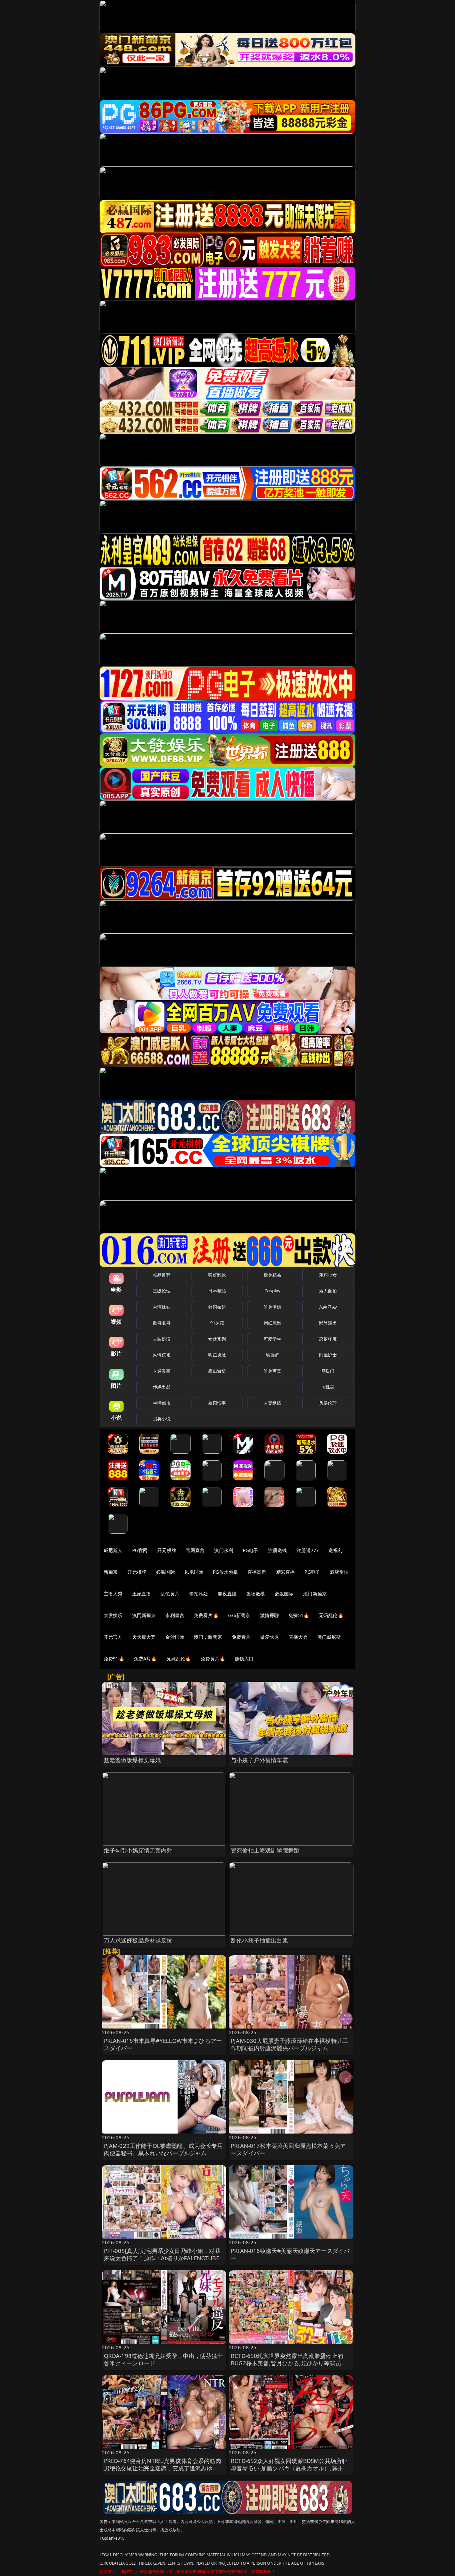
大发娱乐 (113, 1615)
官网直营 (195, 1550)
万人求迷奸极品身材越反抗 (138, 1940)
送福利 (335, 1550)
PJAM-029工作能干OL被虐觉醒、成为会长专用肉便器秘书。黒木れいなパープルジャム (163, 2149)
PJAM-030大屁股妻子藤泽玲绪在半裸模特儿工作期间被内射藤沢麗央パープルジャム (289, 2044)
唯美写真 (273, 1371)
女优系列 (217, 1339)
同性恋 (328, 1387)
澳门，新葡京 (208, 1637)
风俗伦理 (328, 1403)
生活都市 (162, 1403)
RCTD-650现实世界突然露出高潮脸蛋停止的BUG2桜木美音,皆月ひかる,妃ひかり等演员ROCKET (287, 2363)
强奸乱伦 (217, 1275)
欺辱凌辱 (162, 1323)
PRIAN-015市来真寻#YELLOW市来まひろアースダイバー (163, 2044)
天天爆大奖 (144, 1637)
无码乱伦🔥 (331, 1615)
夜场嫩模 (256, 1594)
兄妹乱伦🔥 (179, 1659)
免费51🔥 (299, 1615)
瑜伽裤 (272, 1355)
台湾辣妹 (162, 1307)
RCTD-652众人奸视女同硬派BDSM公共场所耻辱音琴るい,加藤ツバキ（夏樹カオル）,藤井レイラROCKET (290, 2468)
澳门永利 (224, 1550)
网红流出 (273, 1323)
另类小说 (162, 1419)
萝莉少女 (328, 1275)
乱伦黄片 (170, 1594)
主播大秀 (113, 1594)
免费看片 (241, 1637)
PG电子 (251, 1550)
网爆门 (328, 1371)
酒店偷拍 (339, 1572)
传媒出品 (162, 1387)
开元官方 (113, 1637)
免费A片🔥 (145, 1659)
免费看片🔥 (206, 1615)
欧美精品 (273, 1275)
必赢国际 (165, 1572)
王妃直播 (142, 1594)
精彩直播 (286, 1572)
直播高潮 (257, 1572)
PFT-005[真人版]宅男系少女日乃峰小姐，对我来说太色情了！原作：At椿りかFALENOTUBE (162, 2254)
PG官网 (140, 1550)
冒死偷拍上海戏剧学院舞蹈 (265, 1850)
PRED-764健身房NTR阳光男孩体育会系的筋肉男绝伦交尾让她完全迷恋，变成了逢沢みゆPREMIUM (163, 2468)
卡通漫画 (162, 1371)
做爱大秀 (270, 1637)
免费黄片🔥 (213, 1659)
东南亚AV (328, 1307)
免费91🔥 (114, 1659)
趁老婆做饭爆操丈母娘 (133, 1760)
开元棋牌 (167, 1550)
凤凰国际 (194, 1572)
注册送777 (308, 1550)
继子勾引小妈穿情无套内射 (138, 1850)
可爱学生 (273, 1339)
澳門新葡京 (144, 1615)
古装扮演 (162, 1339)
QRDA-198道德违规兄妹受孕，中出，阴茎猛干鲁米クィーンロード (164, 2359)
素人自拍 (328, 1291)
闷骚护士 (328, 1355)
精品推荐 (162, 1275)
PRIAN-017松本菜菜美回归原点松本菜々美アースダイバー (288, 2149)
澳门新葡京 (315, 1594)
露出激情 (217, 1371)
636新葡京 (239, 1615)
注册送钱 (278, 1550)
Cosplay (272, 1291)
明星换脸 (217, 1355)
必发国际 (284, 1594)
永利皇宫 (175, 1615)
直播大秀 (298, 1637)
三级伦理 (162, 1291)
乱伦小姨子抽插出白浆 (259, 1940)
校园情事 (217, 1403)
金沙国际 (175, 1637)
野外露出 (328, 1323)
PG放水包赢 (225, 1572)
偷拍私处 (199, 1594)
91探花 (217, 1323)
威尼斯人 (113, 1550)
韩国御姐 (217, 1307)
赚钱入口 (244, 1659)
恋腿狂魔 (328, 1339)
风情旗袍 (162, 1355)
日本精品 (217, 1291)
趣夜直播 (227, 1594)
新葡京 (111, 1572)
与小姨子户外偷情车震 (259, 1760)
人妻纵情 (273, 1403)
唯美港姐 (273, 1307)
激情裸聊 (270, 1615)
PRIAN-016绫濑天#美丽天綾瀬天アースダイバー (290, 2254)
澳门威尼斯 (329, 1637)
